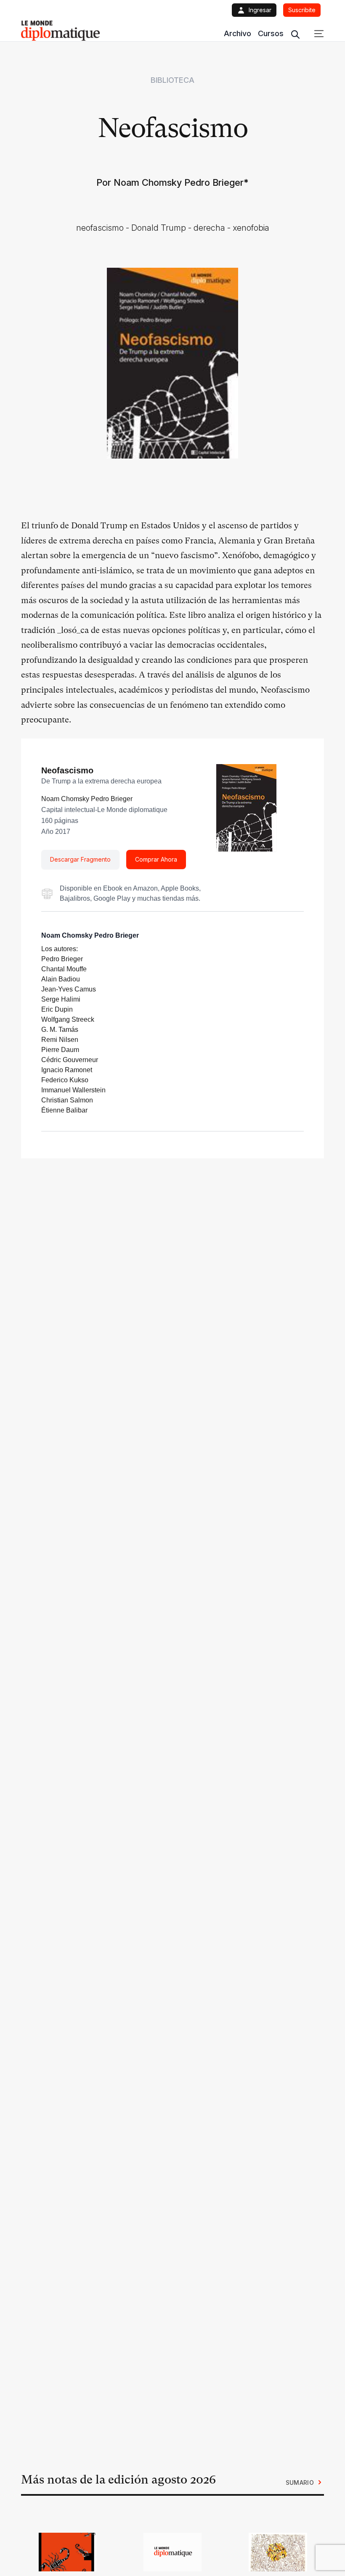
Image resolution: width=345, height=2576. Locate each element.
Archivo (238, 33)
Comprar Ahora (156, 859)
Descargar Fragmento (80, 859)
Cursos (271, 33)
